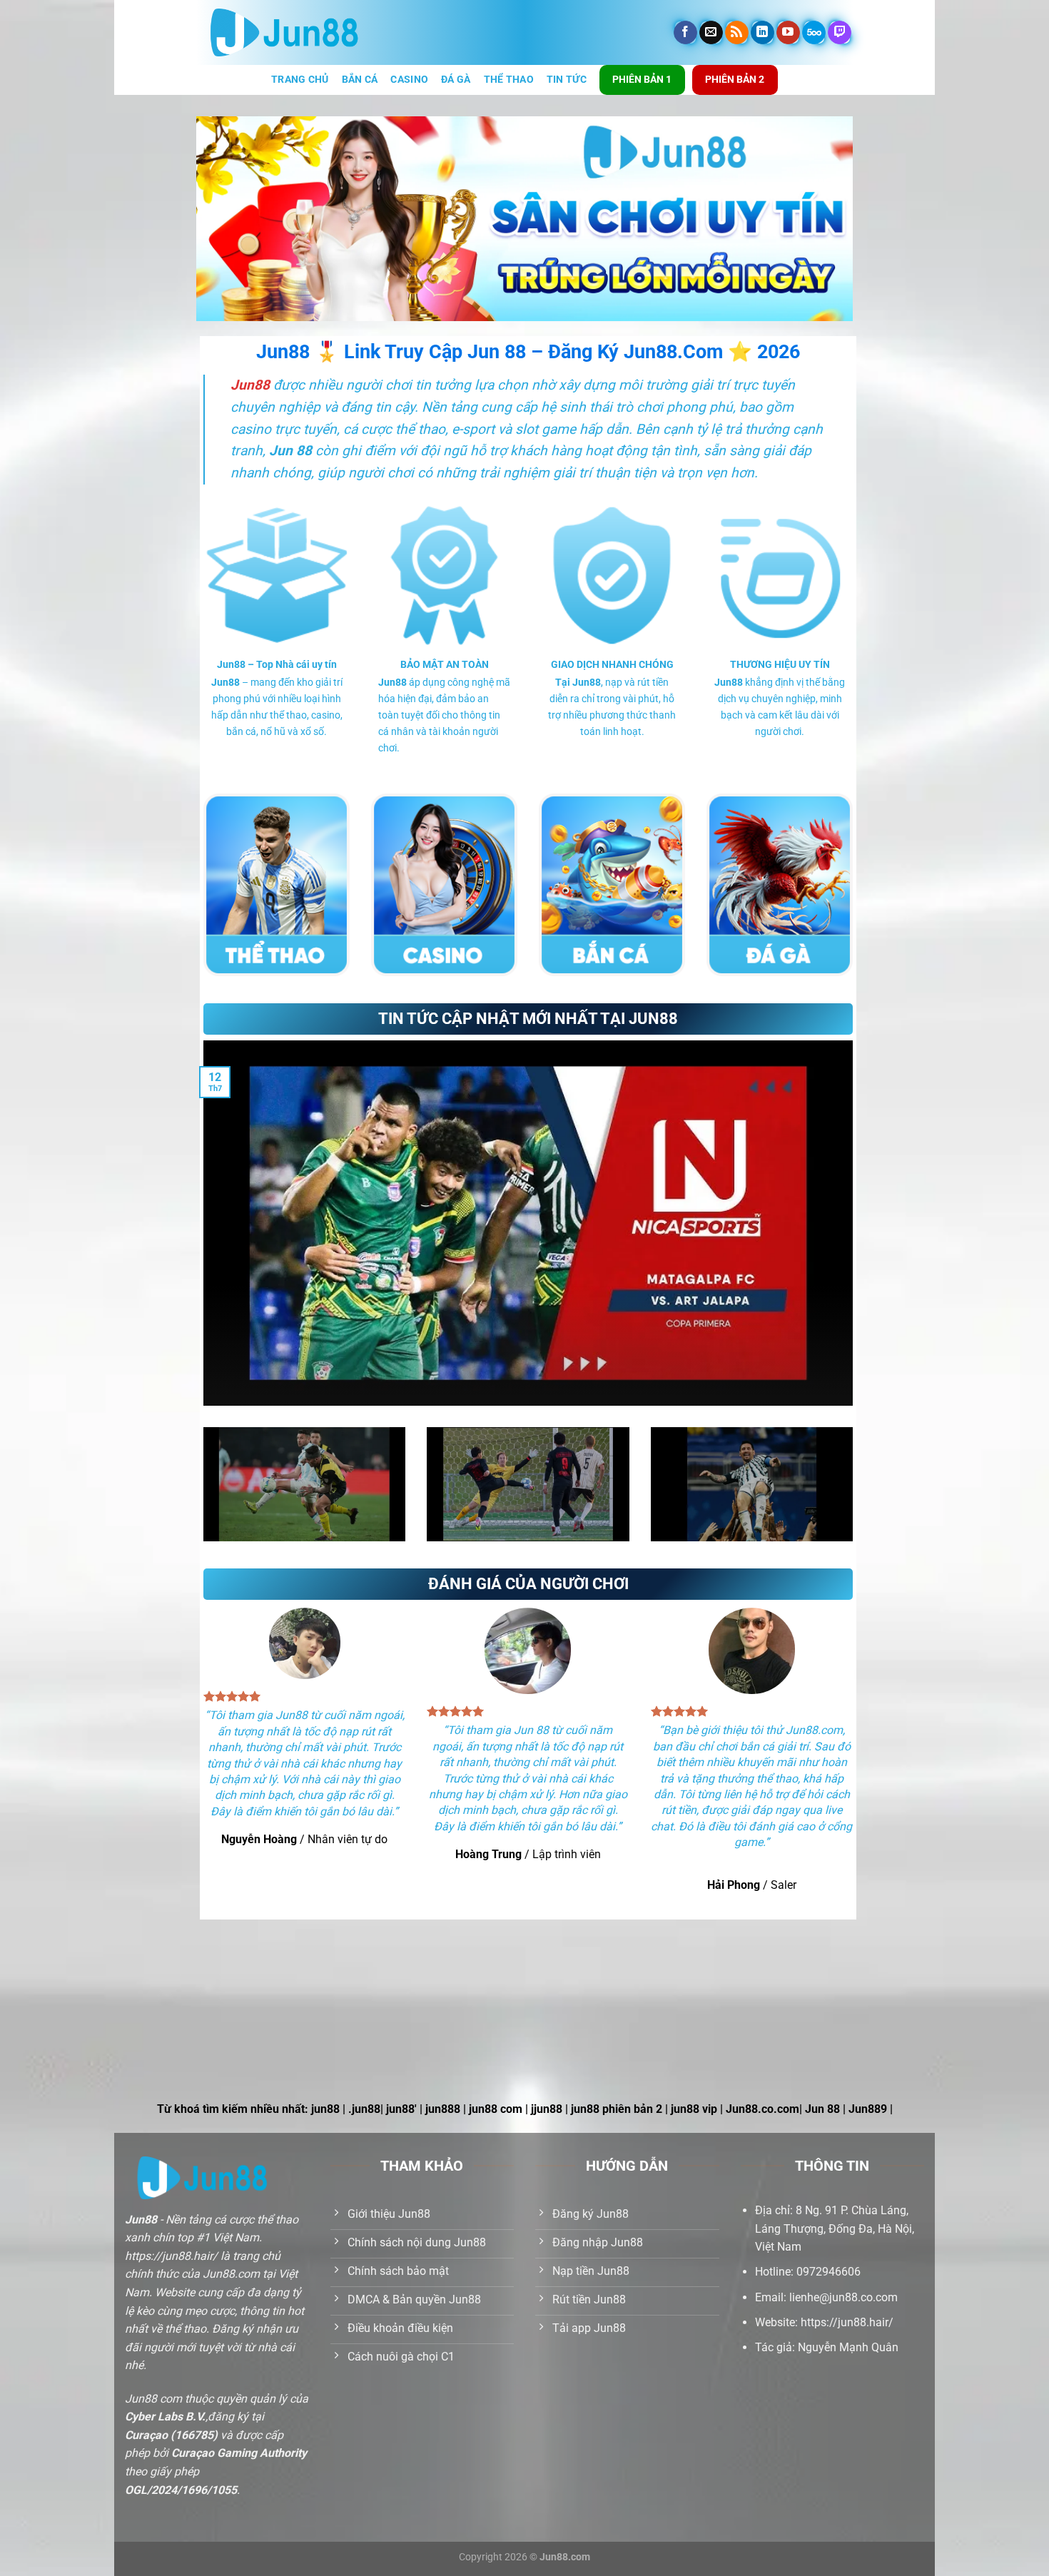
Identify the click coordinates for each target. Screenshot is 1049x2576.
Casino (409, 80)
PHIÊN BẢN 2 (735, 79)
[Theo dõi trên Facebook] (685, 33)
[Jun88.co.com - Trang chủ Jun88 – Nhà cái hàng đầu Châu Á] (284, 33)
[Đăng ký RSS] (737, 33)
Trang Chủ (300, 80)
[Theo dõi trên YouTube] (788, 33)
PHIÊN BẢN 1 (642, 79)
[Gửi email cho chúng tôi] (711, 33)
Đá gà (456, 80)
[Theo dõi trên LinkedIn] (762, 33)
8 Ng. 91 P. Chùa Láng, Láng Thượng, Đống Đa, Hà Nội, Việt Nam (835, 2228)
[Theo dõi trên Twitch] (840, 33)
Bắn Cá (360, 80)
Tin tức (567, 80)
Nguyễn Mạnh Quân (848, 2347)
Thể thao (509, 80)
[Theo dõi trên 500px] (814, 33)
